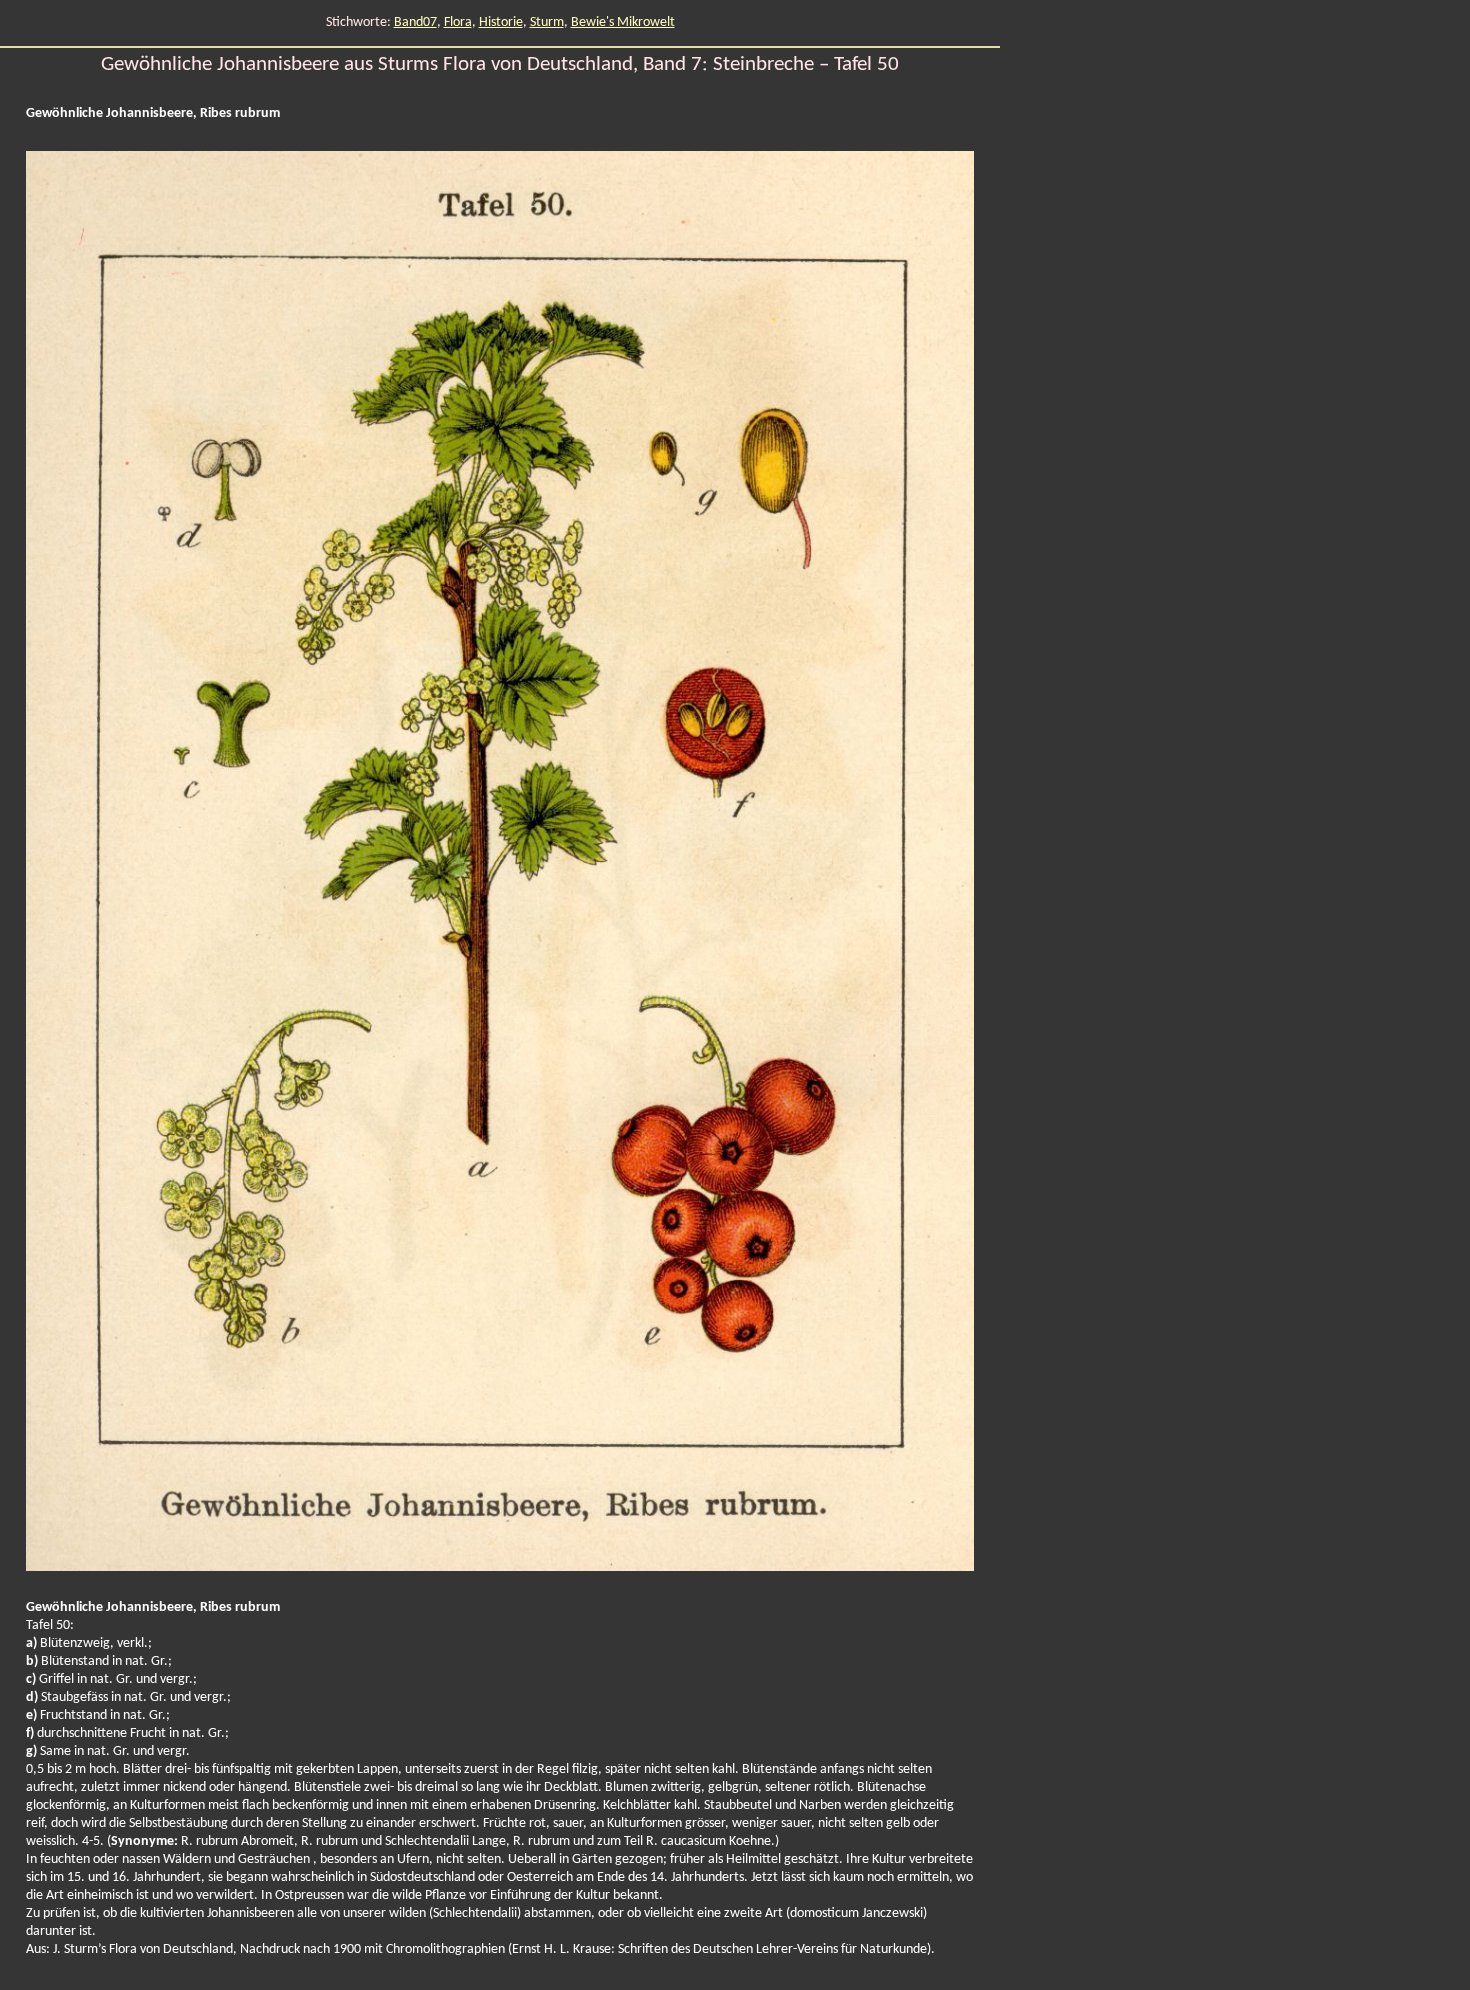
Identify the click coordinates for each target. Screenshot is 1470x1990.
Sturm (547, 22)
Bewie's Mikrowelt (623, 22)
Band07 (415, 22)
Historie (501, 22)
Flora (458, 22)
